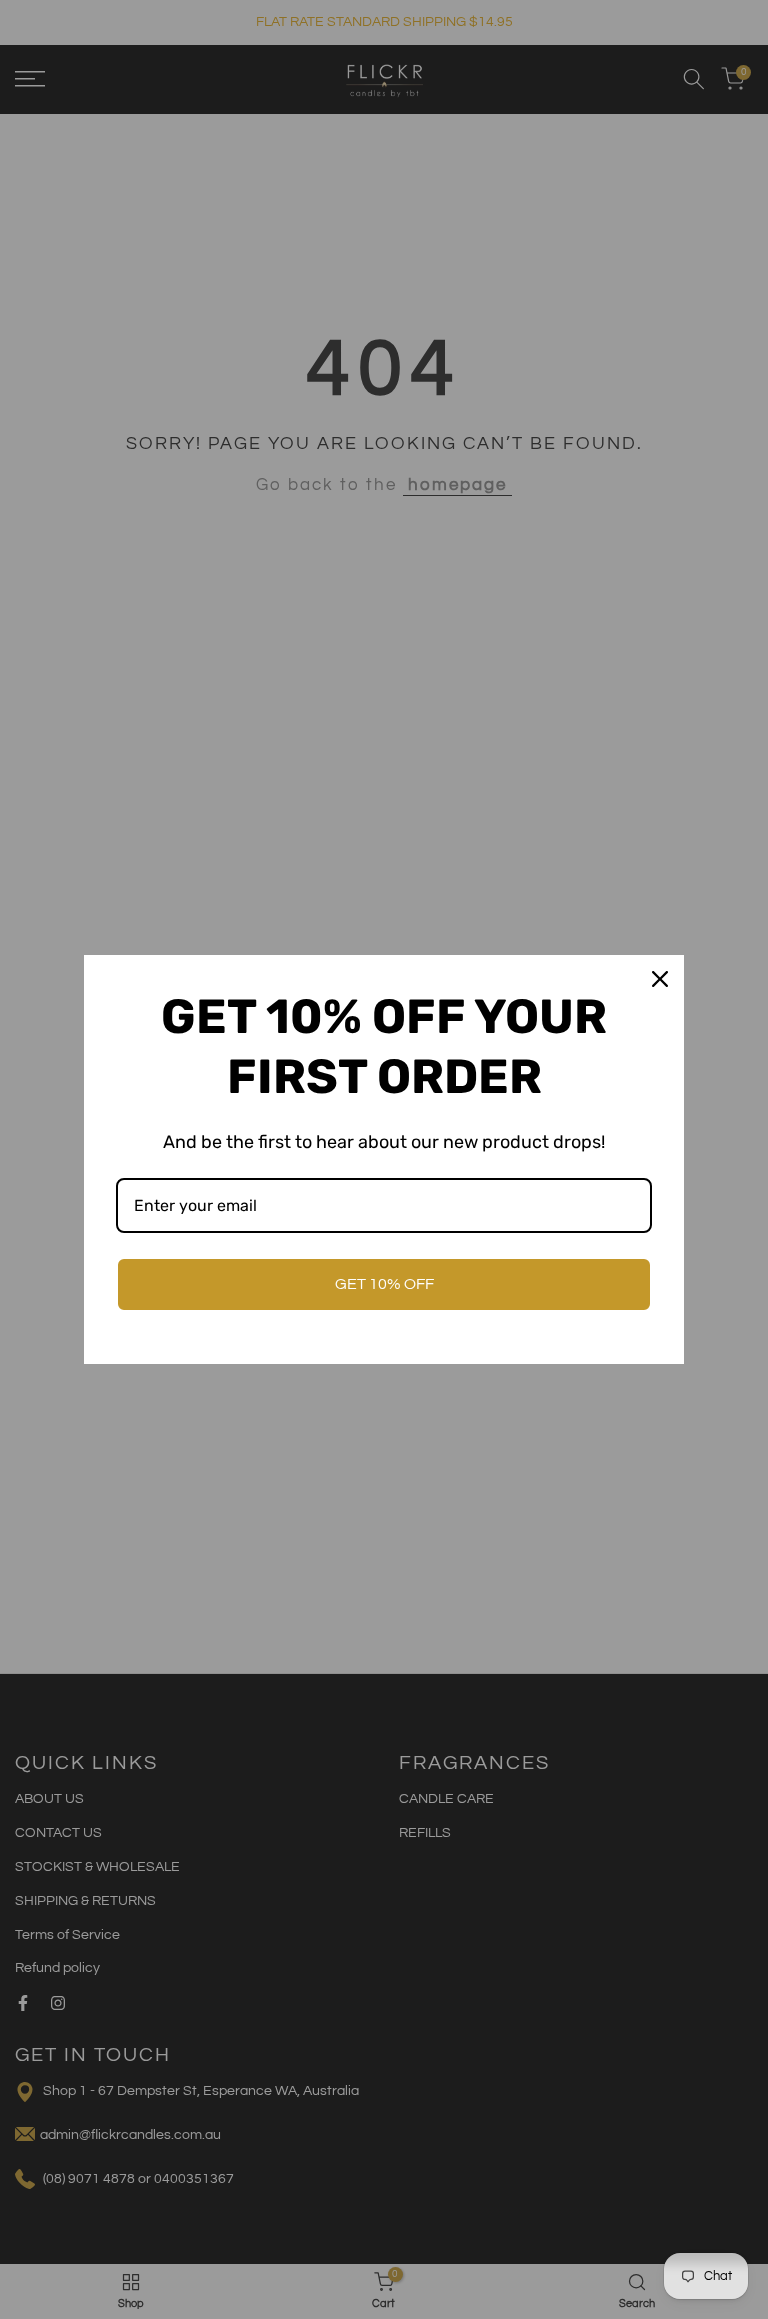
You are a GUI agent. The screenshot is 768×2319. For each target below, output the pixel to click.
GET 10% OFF (384, 1284)
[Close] (660, 979)
